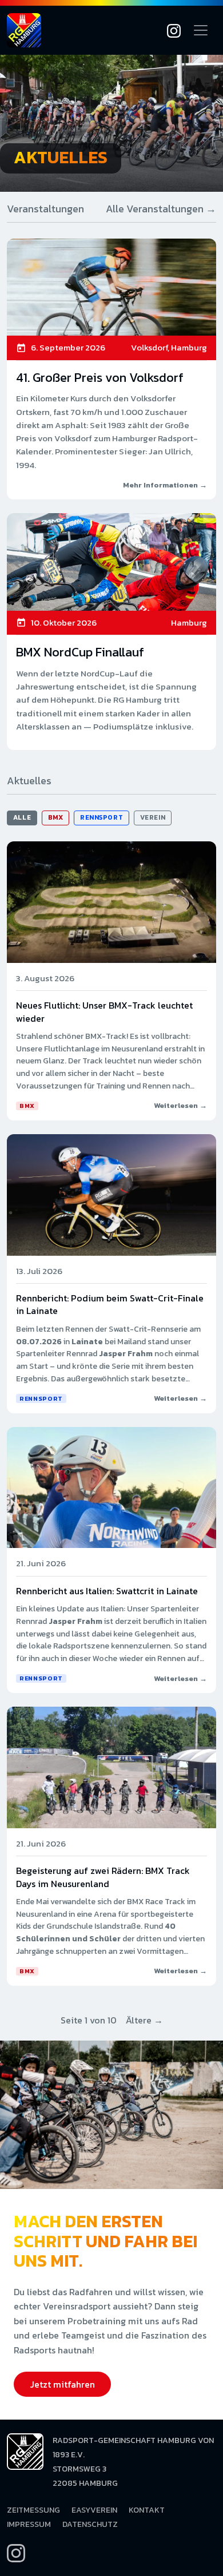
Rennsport (101, 817)
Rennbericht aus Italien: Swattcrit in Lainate (107, 1591)
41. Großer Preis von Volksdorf (100, 378)
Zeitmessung (33, 2510)
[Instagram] (174, 30)
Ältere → (144, 2020)
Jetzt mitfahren (62, 2384)
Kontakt (147, 2510)
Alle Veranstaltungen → (161, 209)
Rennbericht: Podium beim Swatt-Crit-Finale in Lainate (110, 1304)
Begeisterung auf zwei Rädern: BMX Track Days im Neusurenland (103, 1877)
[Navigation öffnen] (201, 30)
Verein (153, 817)
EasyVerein (94, 2510)
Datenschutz (90, 2524)
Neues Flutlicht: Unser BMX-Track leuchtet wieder (104, 1011)
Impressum (29, 2524)
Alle (22, 817)
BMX (56, 817)
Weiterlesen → (180, 1105)
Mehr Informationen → (165, 485)
